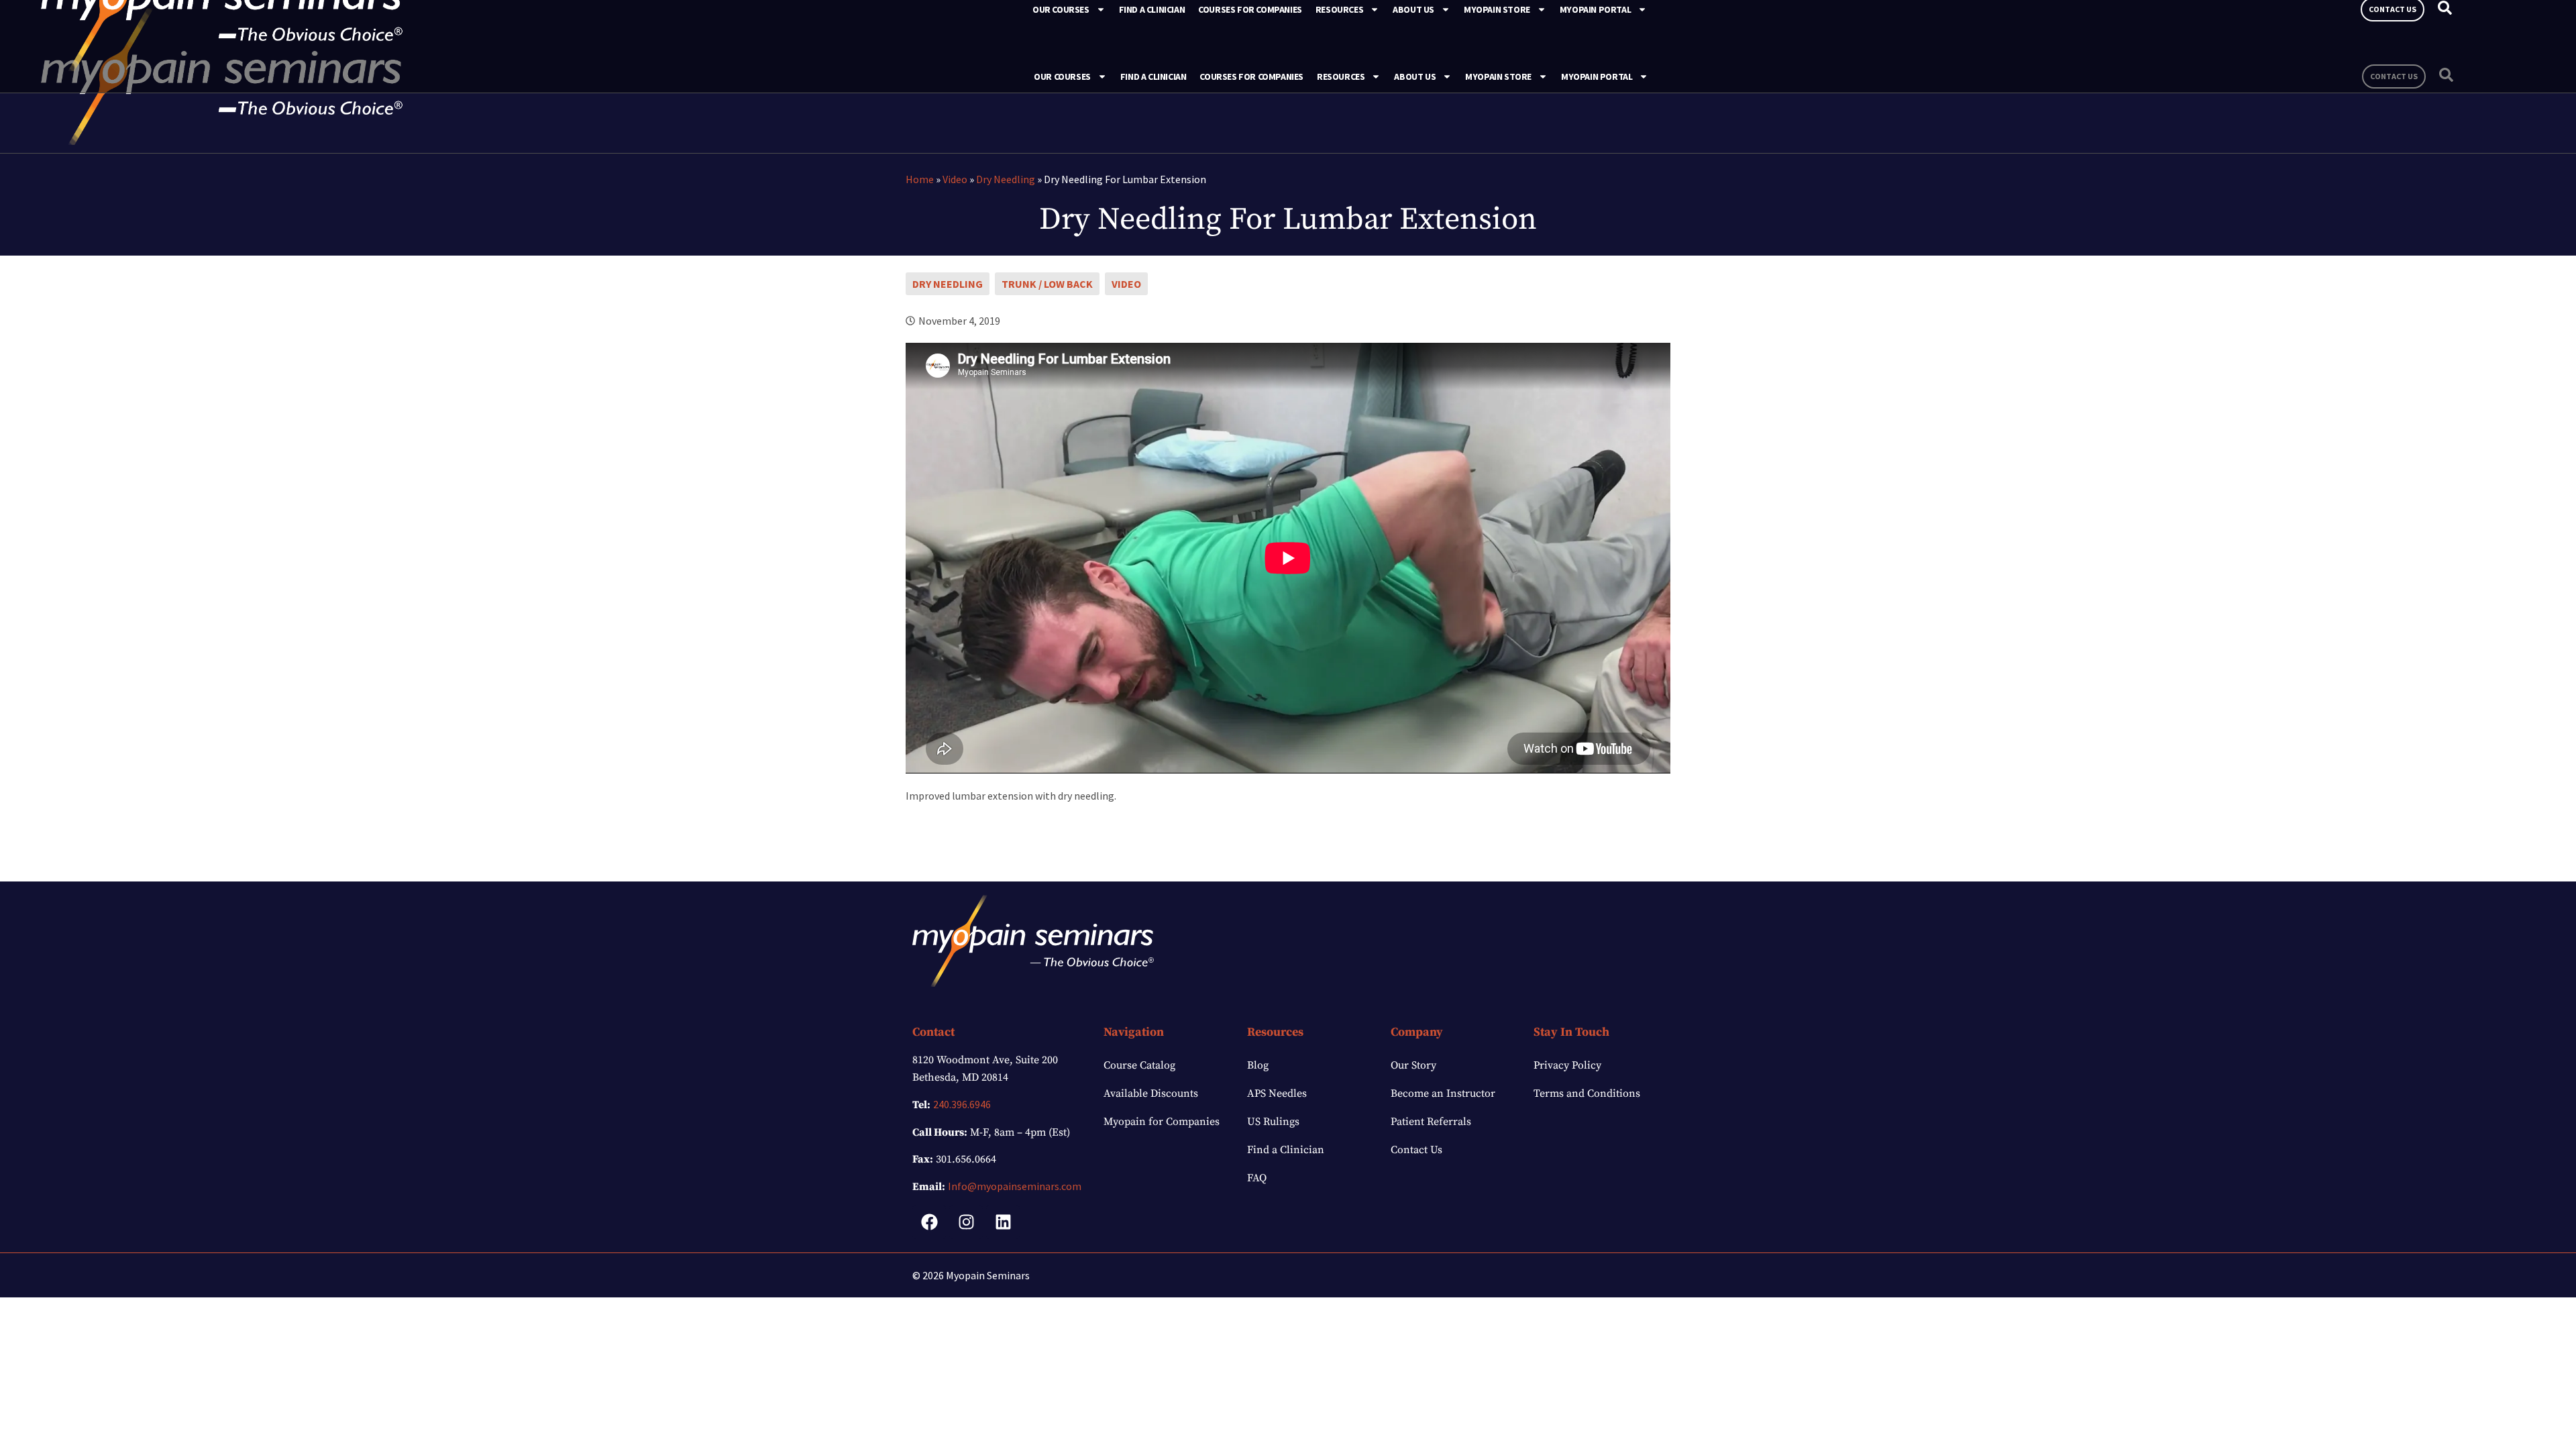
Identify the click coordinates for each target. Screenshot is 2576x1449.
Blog (1258, 1065)
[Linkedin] (1003, 1222)
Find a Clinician (1153, 76)
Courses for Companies (1251, 76)
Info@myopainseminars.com (1015, 1186)
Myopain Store (1498, 76)
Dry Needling (1006, 179)
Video (955, 179)
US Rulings (1273, 1122)
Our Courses (1062, 76)
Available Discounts (1151, 1093)
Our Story (1413, 1065)
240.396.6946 (962, 1104)
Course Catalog (1139, 1065)
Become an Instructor (1443, 1093)
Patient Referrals (1431, 1122)
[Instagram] (966, 1222)
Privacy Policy (1567, 1065)
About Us (1415, 76)
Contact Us (1416, 1150)
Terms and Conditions (1587, 1093)
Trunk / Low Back (1047, 284)
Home (920, 179)
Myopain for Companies (1162, 1122)
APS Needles (1277, 1093)
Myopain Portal (1597, 76)
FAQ (1257, 1178)
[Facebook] (929, 1222)
